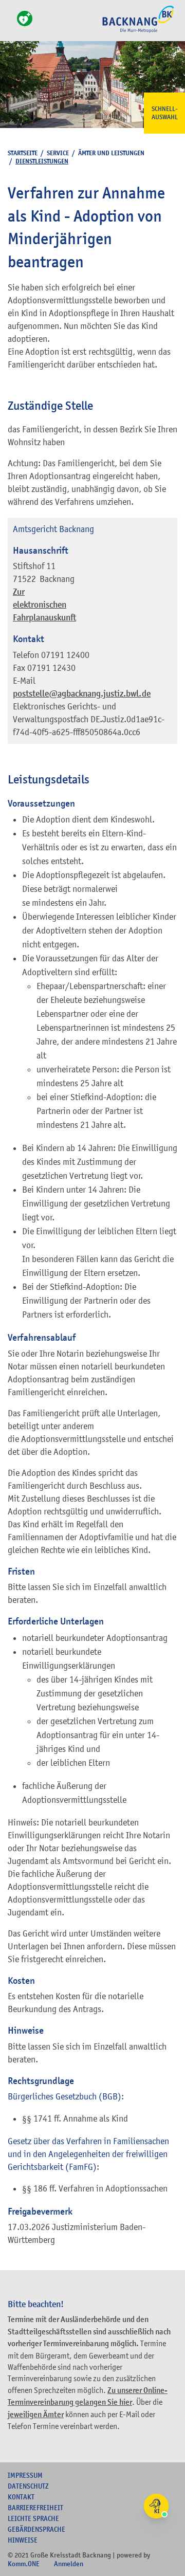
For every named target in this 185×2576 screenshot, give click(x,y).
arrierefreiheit (35, 2508)
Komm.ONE (24, 2564)
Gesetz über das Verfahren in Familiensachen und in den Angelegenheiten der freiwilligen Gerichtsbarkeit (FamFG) (88, 2154)
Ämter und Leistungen (111, 153)
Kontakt (21, 2497)
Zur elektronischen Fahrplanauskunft (44, 605)
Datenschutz (28, 2486)
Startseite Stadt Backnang (138, 31)
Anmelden (69, 2564)
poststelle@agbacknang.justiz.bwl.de (82, 694)
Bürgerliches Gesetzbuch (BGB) (64, 2096)
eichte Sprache (33, 2518)
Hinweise (23, 2540)
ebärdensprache (36, 2529)
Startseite (23, 153)
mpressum (25, 2475)
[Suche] (11, 24)
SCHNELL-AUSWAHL (165, 113)
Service (58, 153)
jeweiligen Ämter (36, 2415)
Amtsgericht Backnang (53, 529)
